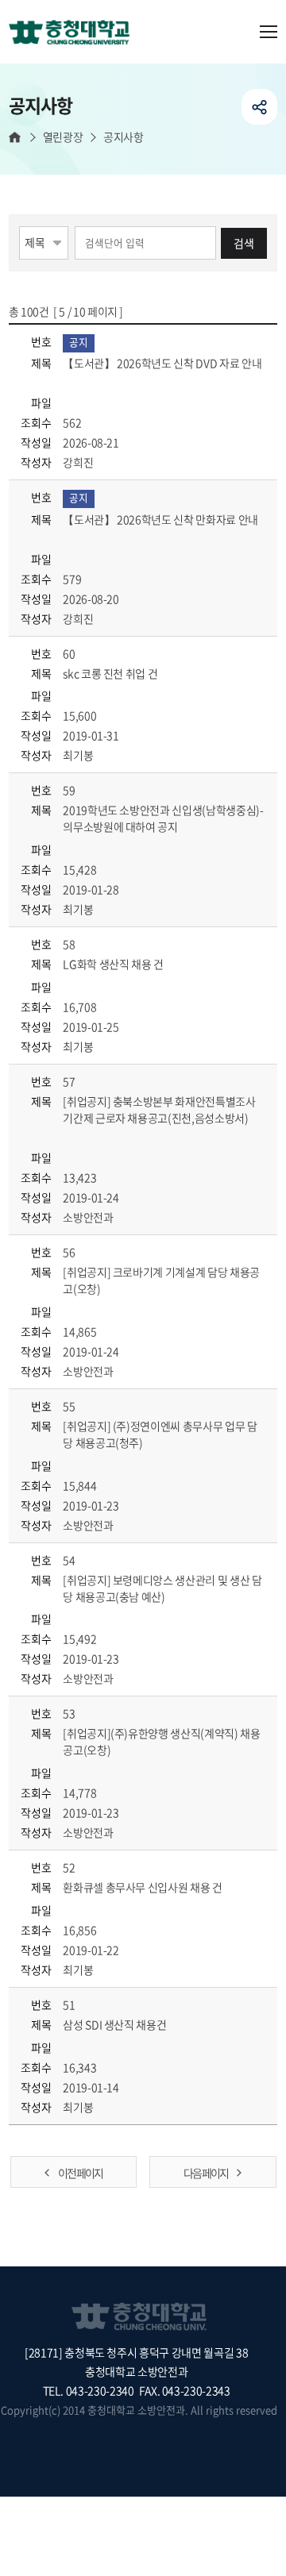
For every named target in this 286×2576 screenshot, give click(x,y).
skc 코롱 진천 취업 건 (111, 673)
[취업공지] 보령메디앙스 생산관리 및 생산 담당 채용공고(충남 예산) (162, 1588)
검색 (244, 243)
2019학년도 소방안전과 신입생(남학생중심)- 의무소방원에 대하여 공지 (163, 818)
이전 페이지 (80, 2173)
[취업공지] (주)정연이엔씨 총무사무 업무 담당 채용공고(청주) (160, 1434)
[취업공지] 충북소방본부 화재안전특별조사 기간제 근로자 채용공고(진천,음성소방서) (159, 1109)
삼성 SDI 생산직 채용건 (116, 2024)
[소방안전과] (75, 33)
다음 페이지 (206, 2173)
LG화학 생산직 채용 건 (114, 964)
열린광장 (63, 137)
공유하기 (259, 107)
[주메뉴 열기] (269, 32)
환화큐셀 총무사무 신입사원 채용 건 (143, 1887)
